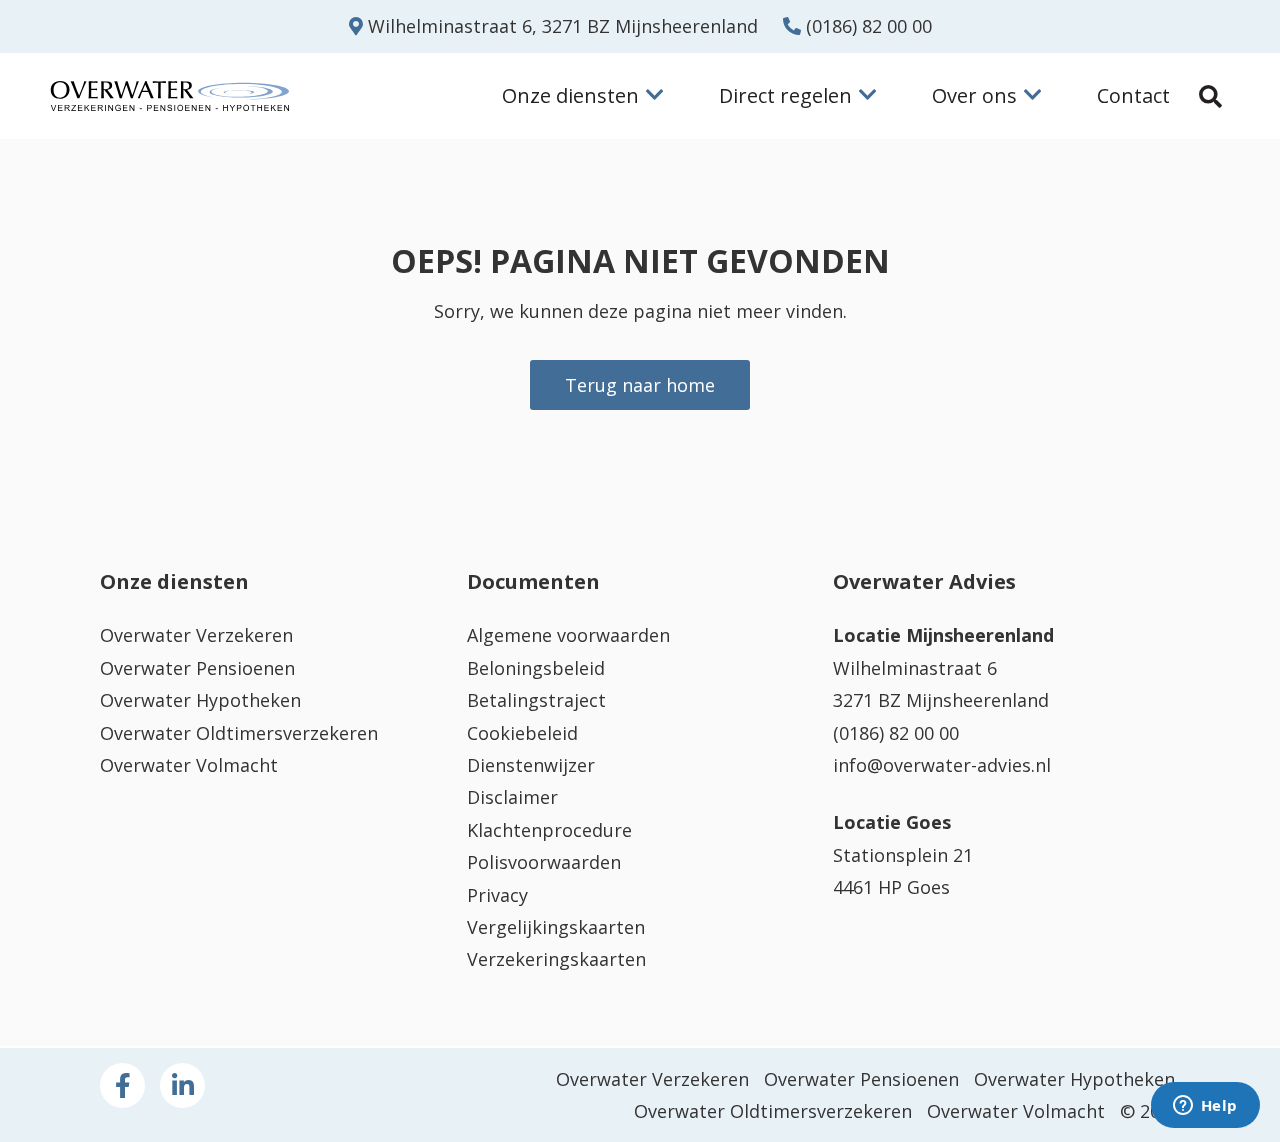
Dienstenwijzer (531, 765)
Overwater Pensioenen (197, 668)
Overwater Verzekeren (196, 635)
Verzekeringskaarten (556, 959)
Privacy (497, 895)
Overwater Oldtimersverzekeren (239, 733)
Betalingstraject (536, 700)
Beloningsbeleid (536, 668)
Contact (1133, 95)
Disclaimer (512, 797)
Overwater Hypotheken (200, 700)
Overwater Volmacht (189, 765)
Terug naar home (640, 385)
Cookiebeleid (522, 733)
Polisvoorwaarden (544, 862)
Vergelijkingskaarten (556, 927)
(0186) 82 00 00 (866, 26)
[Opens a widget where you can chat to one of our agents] (1205, 1107)
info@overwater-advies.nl (942, 765)
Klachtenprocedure (549, 830)
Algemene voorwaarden (568, 635)
